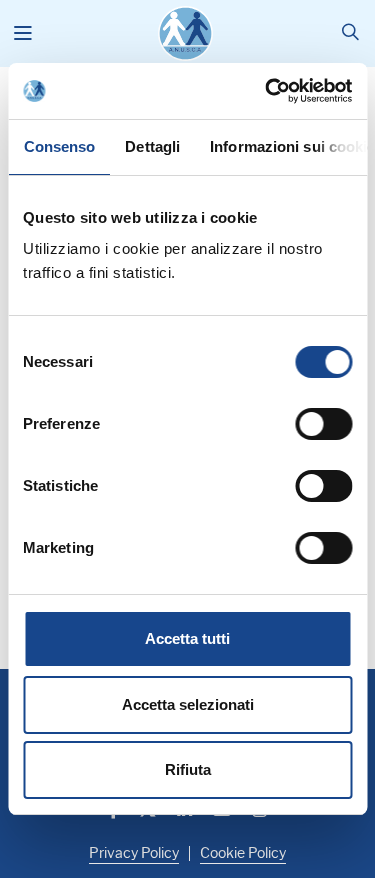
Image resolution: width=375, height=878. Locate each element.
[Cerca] (350, 33)
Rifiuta (188, 769)
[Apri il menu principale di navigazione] (23, 34)
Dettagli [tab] (152, 146)
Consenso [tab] (59, 146)
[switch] (323, 424)
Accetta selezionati (188, 704)
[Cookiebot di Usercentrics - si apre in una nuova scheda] (267, 91)
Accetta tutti (187, 638)
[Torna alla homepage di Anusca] (185, 33)
